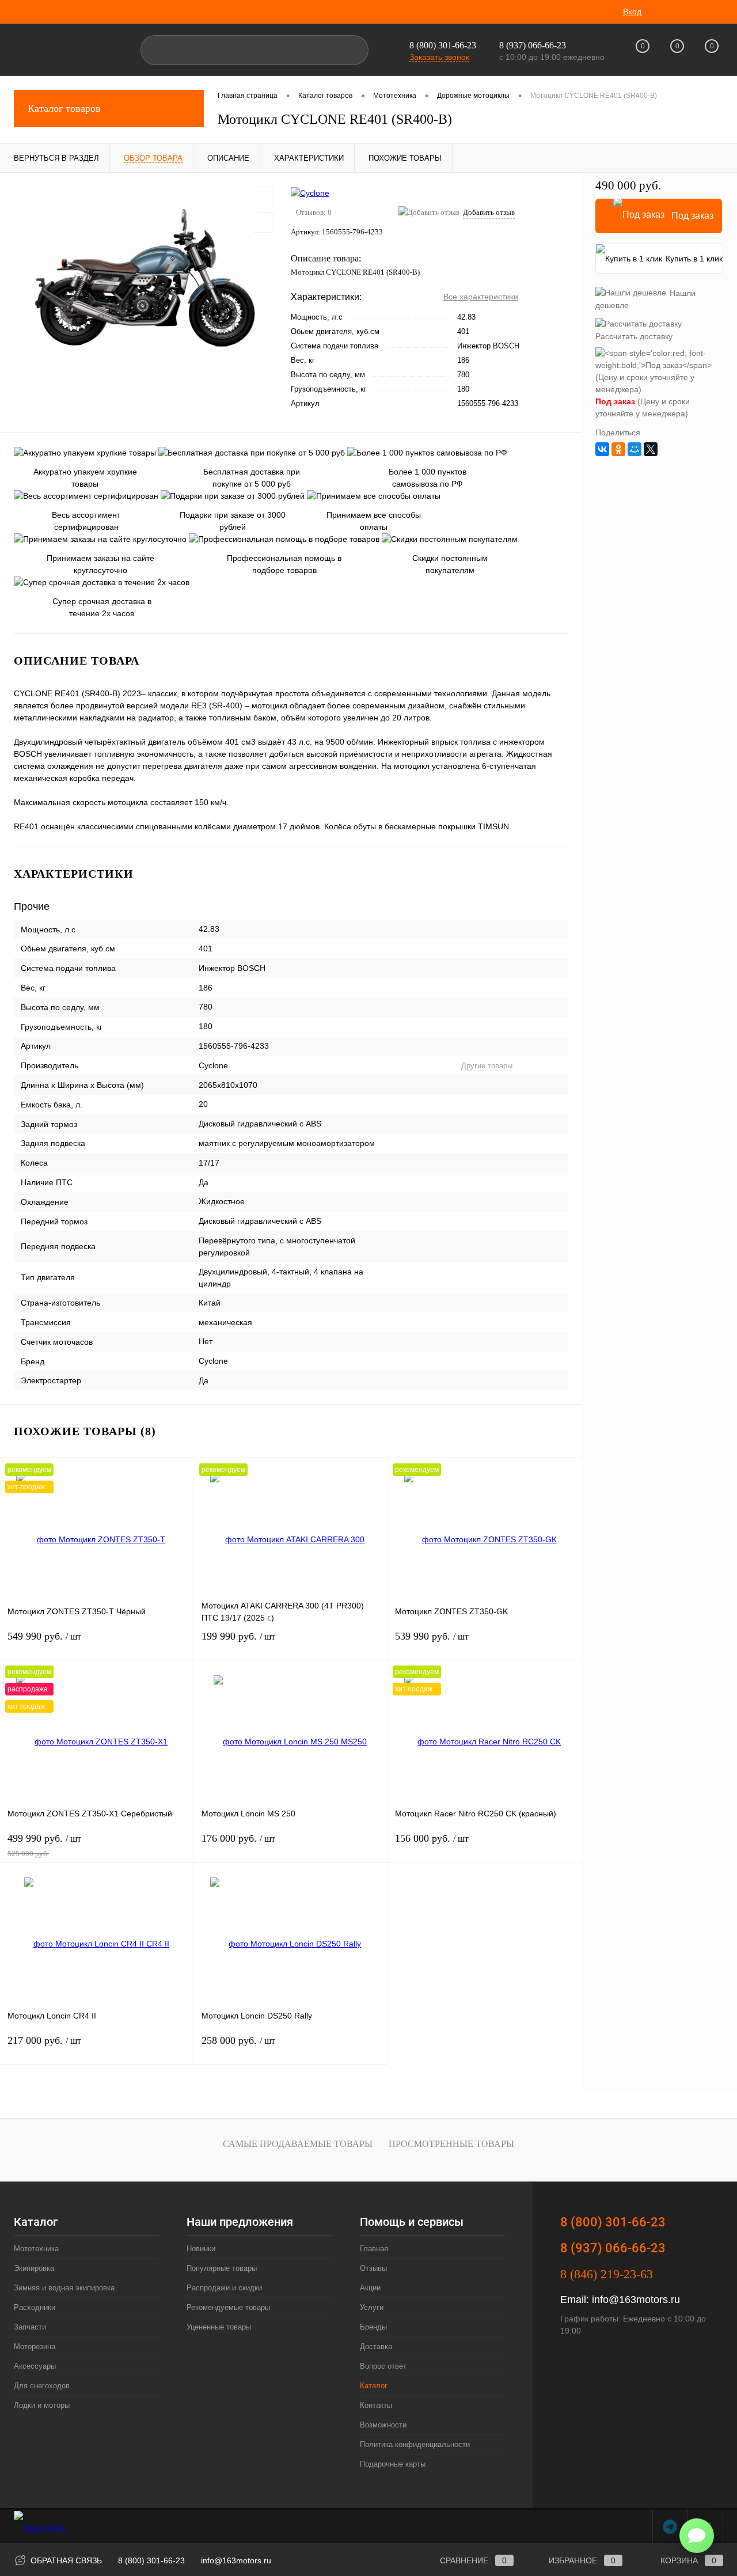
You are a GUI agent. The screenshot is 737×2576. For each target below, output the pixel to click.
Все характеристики (481, 297)
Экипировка (34, 2268)
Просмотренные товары (451, 2144)
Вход (632, 12)
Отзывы (373, 2268)
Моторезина (35, 2347)
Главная (374, 2249)
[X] (651, 449)
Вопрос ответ (383, 2366)
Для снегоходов (42, 2386)
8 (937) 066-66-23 (613, 2248)
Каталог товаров (64, 108)
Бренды (373, 2327)
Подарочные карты (393, 2464)
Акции (370, 2288)
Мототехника (36, 2249)
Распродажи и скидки (224, 2288)
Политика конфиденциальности (415, 2444)
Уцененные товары (219, 2327)
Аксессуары (35, 2366)
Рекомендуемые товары (228, 2307)
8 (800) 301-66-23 (443, 45)
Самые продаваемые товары (298, 2144)
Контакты (376, 2405)
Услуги (372, 2307)
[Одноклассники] (618, 449)
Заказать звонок (439, 57)
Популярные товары (222, 2268)
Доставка (376, 2347)
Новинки (201, 2249)
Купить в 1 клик (694, 259)
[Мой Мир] (635, 449)
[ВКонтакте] (602, 449)
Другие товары (487, 1066)
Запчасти (30, 2327)
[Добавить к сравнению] (263, 222)
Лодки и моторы (42, 2405)
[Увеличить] (145, 271)
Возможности (383, 2425)
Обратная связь (65, 2560)
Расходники (35, 2307)
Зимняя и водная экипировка (64, 2288)
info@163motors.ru (636, 2300)
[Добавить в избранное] (263, 197)
